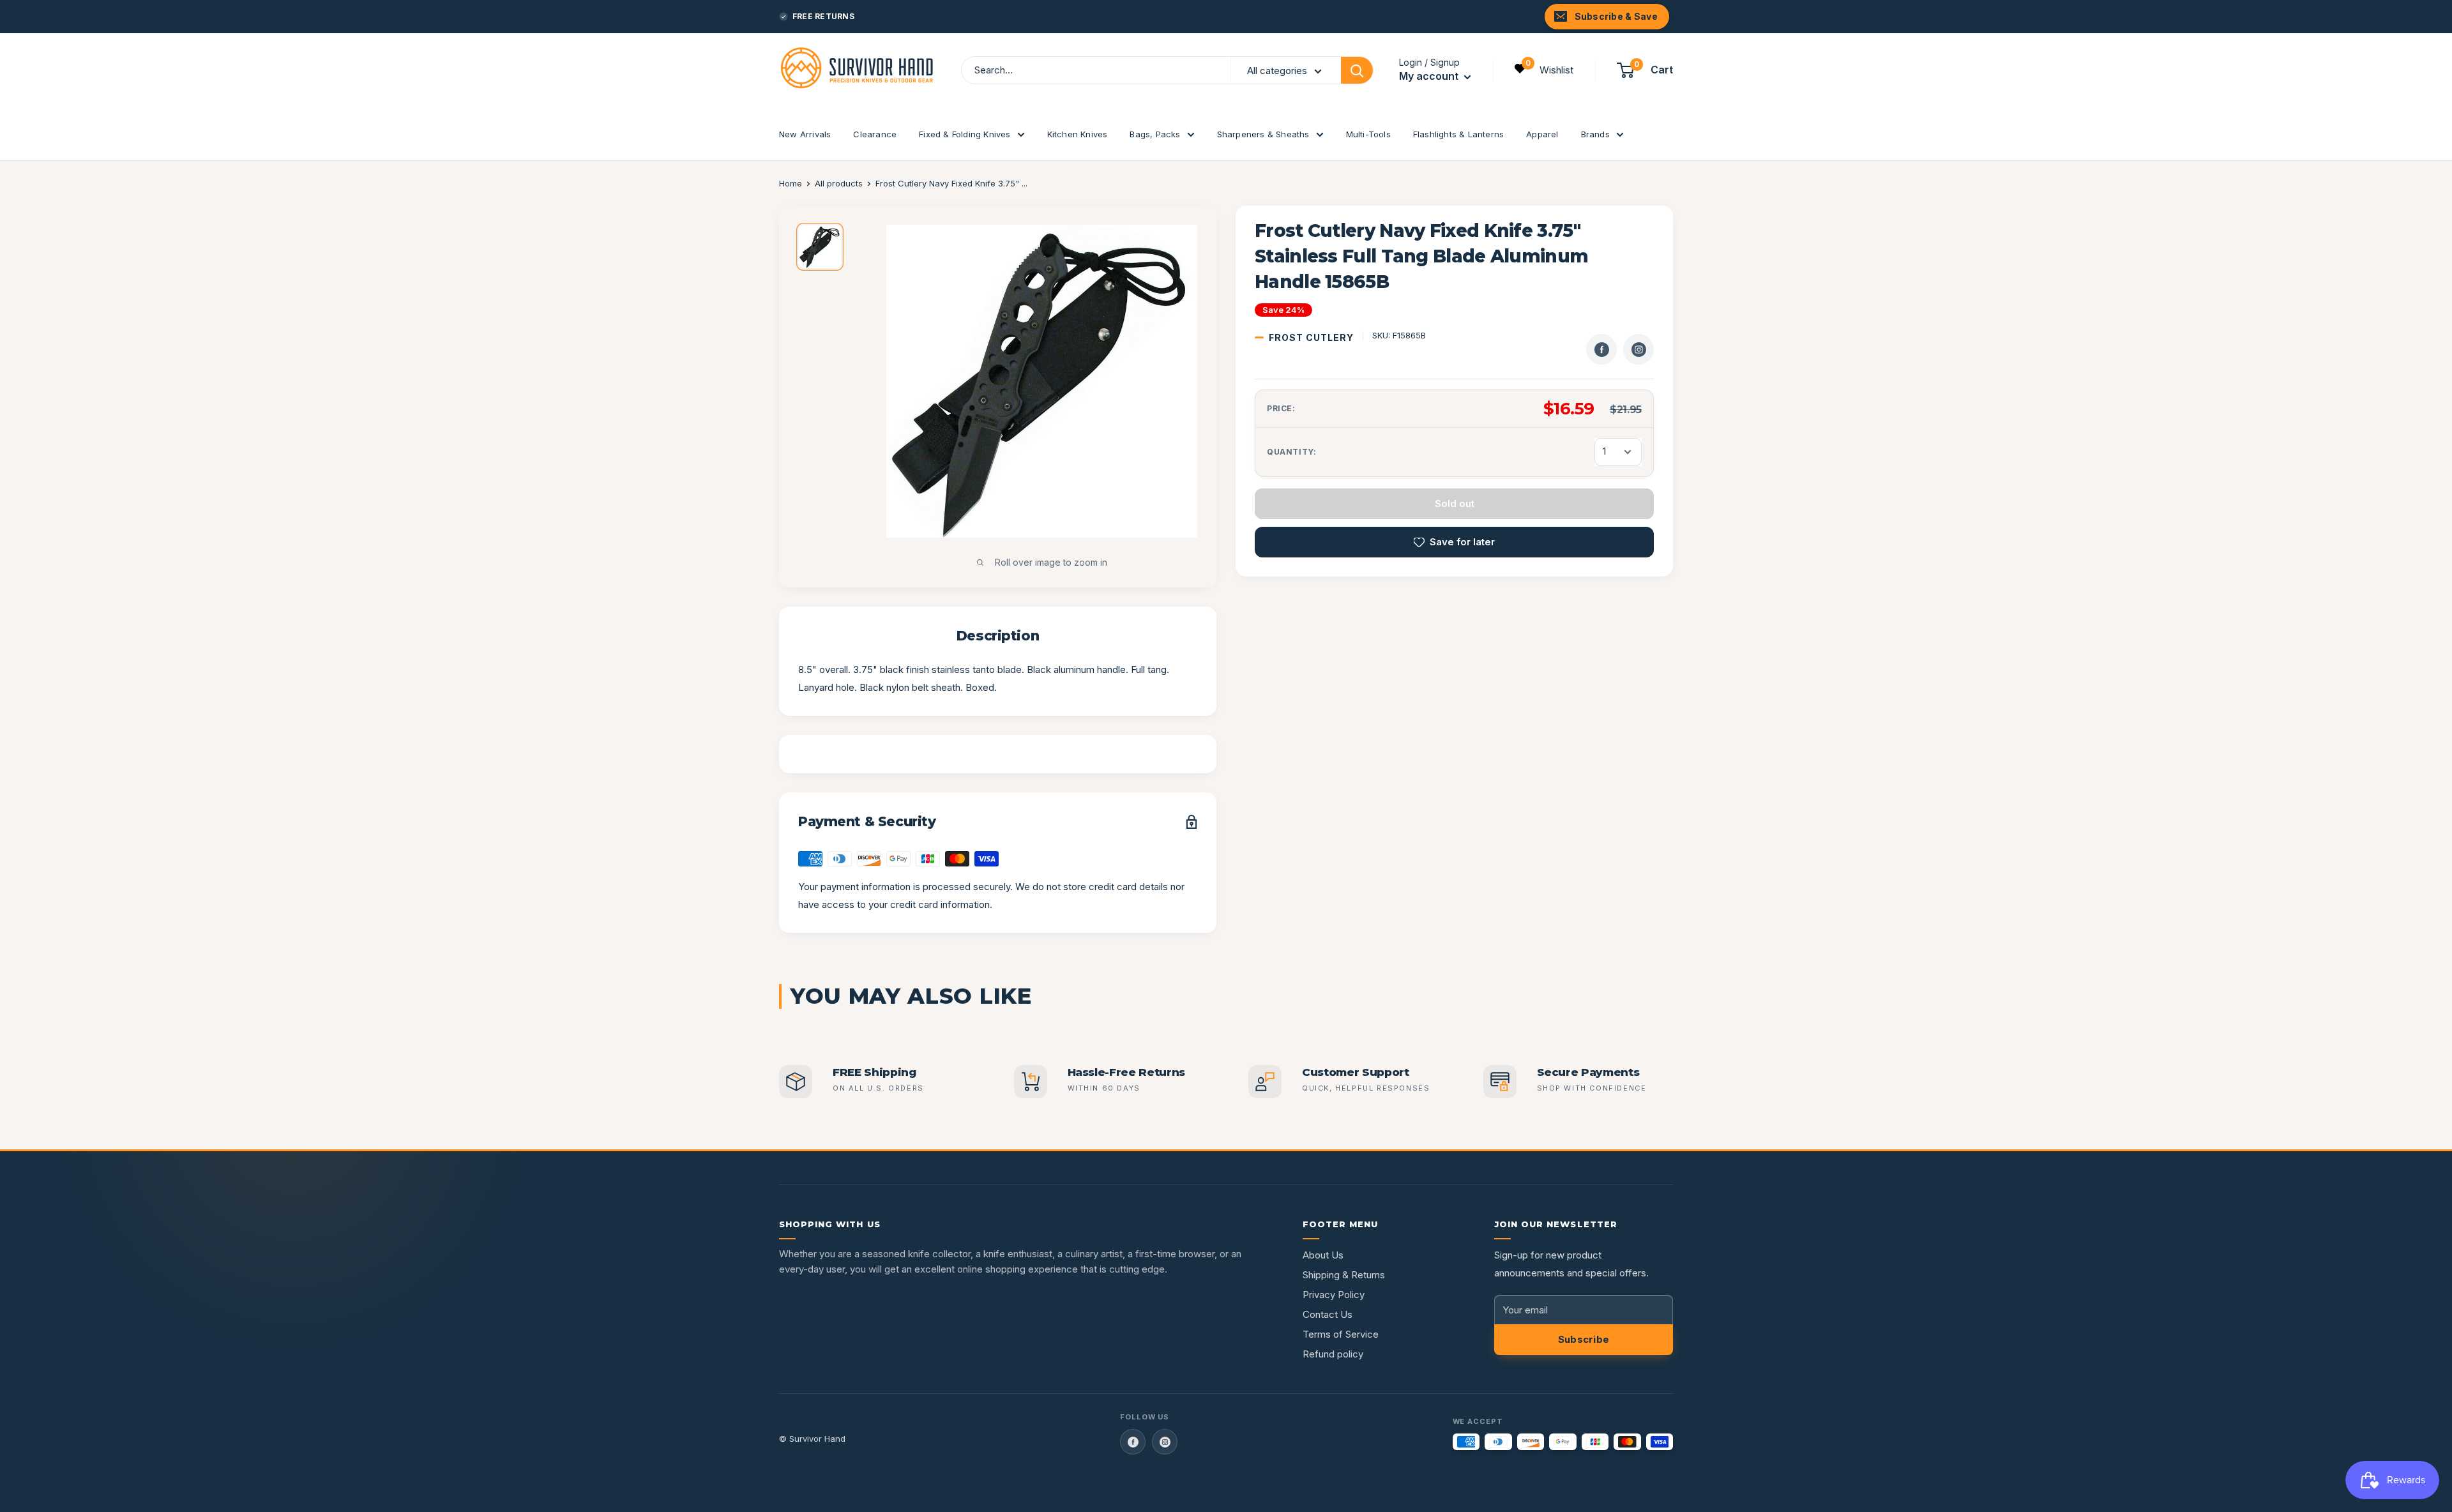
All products (839, 183)
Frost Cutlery (1311, 337)
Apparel (1542, 134)
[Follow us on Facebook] (1133, 1442)
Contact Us (1328, 1314)
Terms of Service (1341, 1334)
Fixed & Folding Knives (965, 134)
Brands (1595, 134)
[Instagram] (1638, 349)
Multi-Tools (1368, 134)
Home (791, 183)
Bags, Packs (1155, 134)
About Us (1323, 1255)
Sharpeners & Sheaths (1263, 134)
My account (1430, 77)
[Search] (1357, 70)
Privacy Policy (1334, 1295)
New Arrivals (805, 134)
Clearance (875, 134)
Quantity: (1291, 452)
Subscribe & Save (1616, 16)
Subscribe (1584, 1339)
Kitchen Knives (1078, 134)
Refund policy (1333, 1354)
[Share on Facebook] (1601, 349)
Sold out (1455, 503)
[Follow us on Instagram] (1165, 1442)
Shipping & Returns (1344, 1275)
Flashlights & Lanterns (1458, 134)
